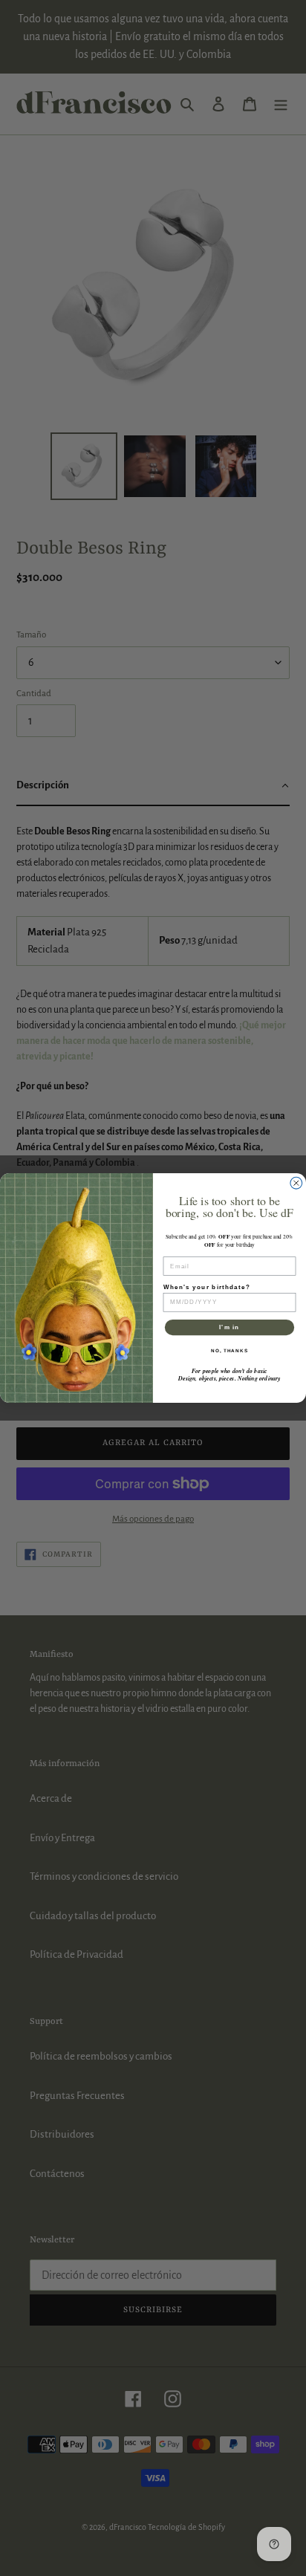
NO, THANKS (229, 1350)
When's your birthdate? (207, 1287)
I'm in (229, 1327)
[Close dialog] (296, 1183)
